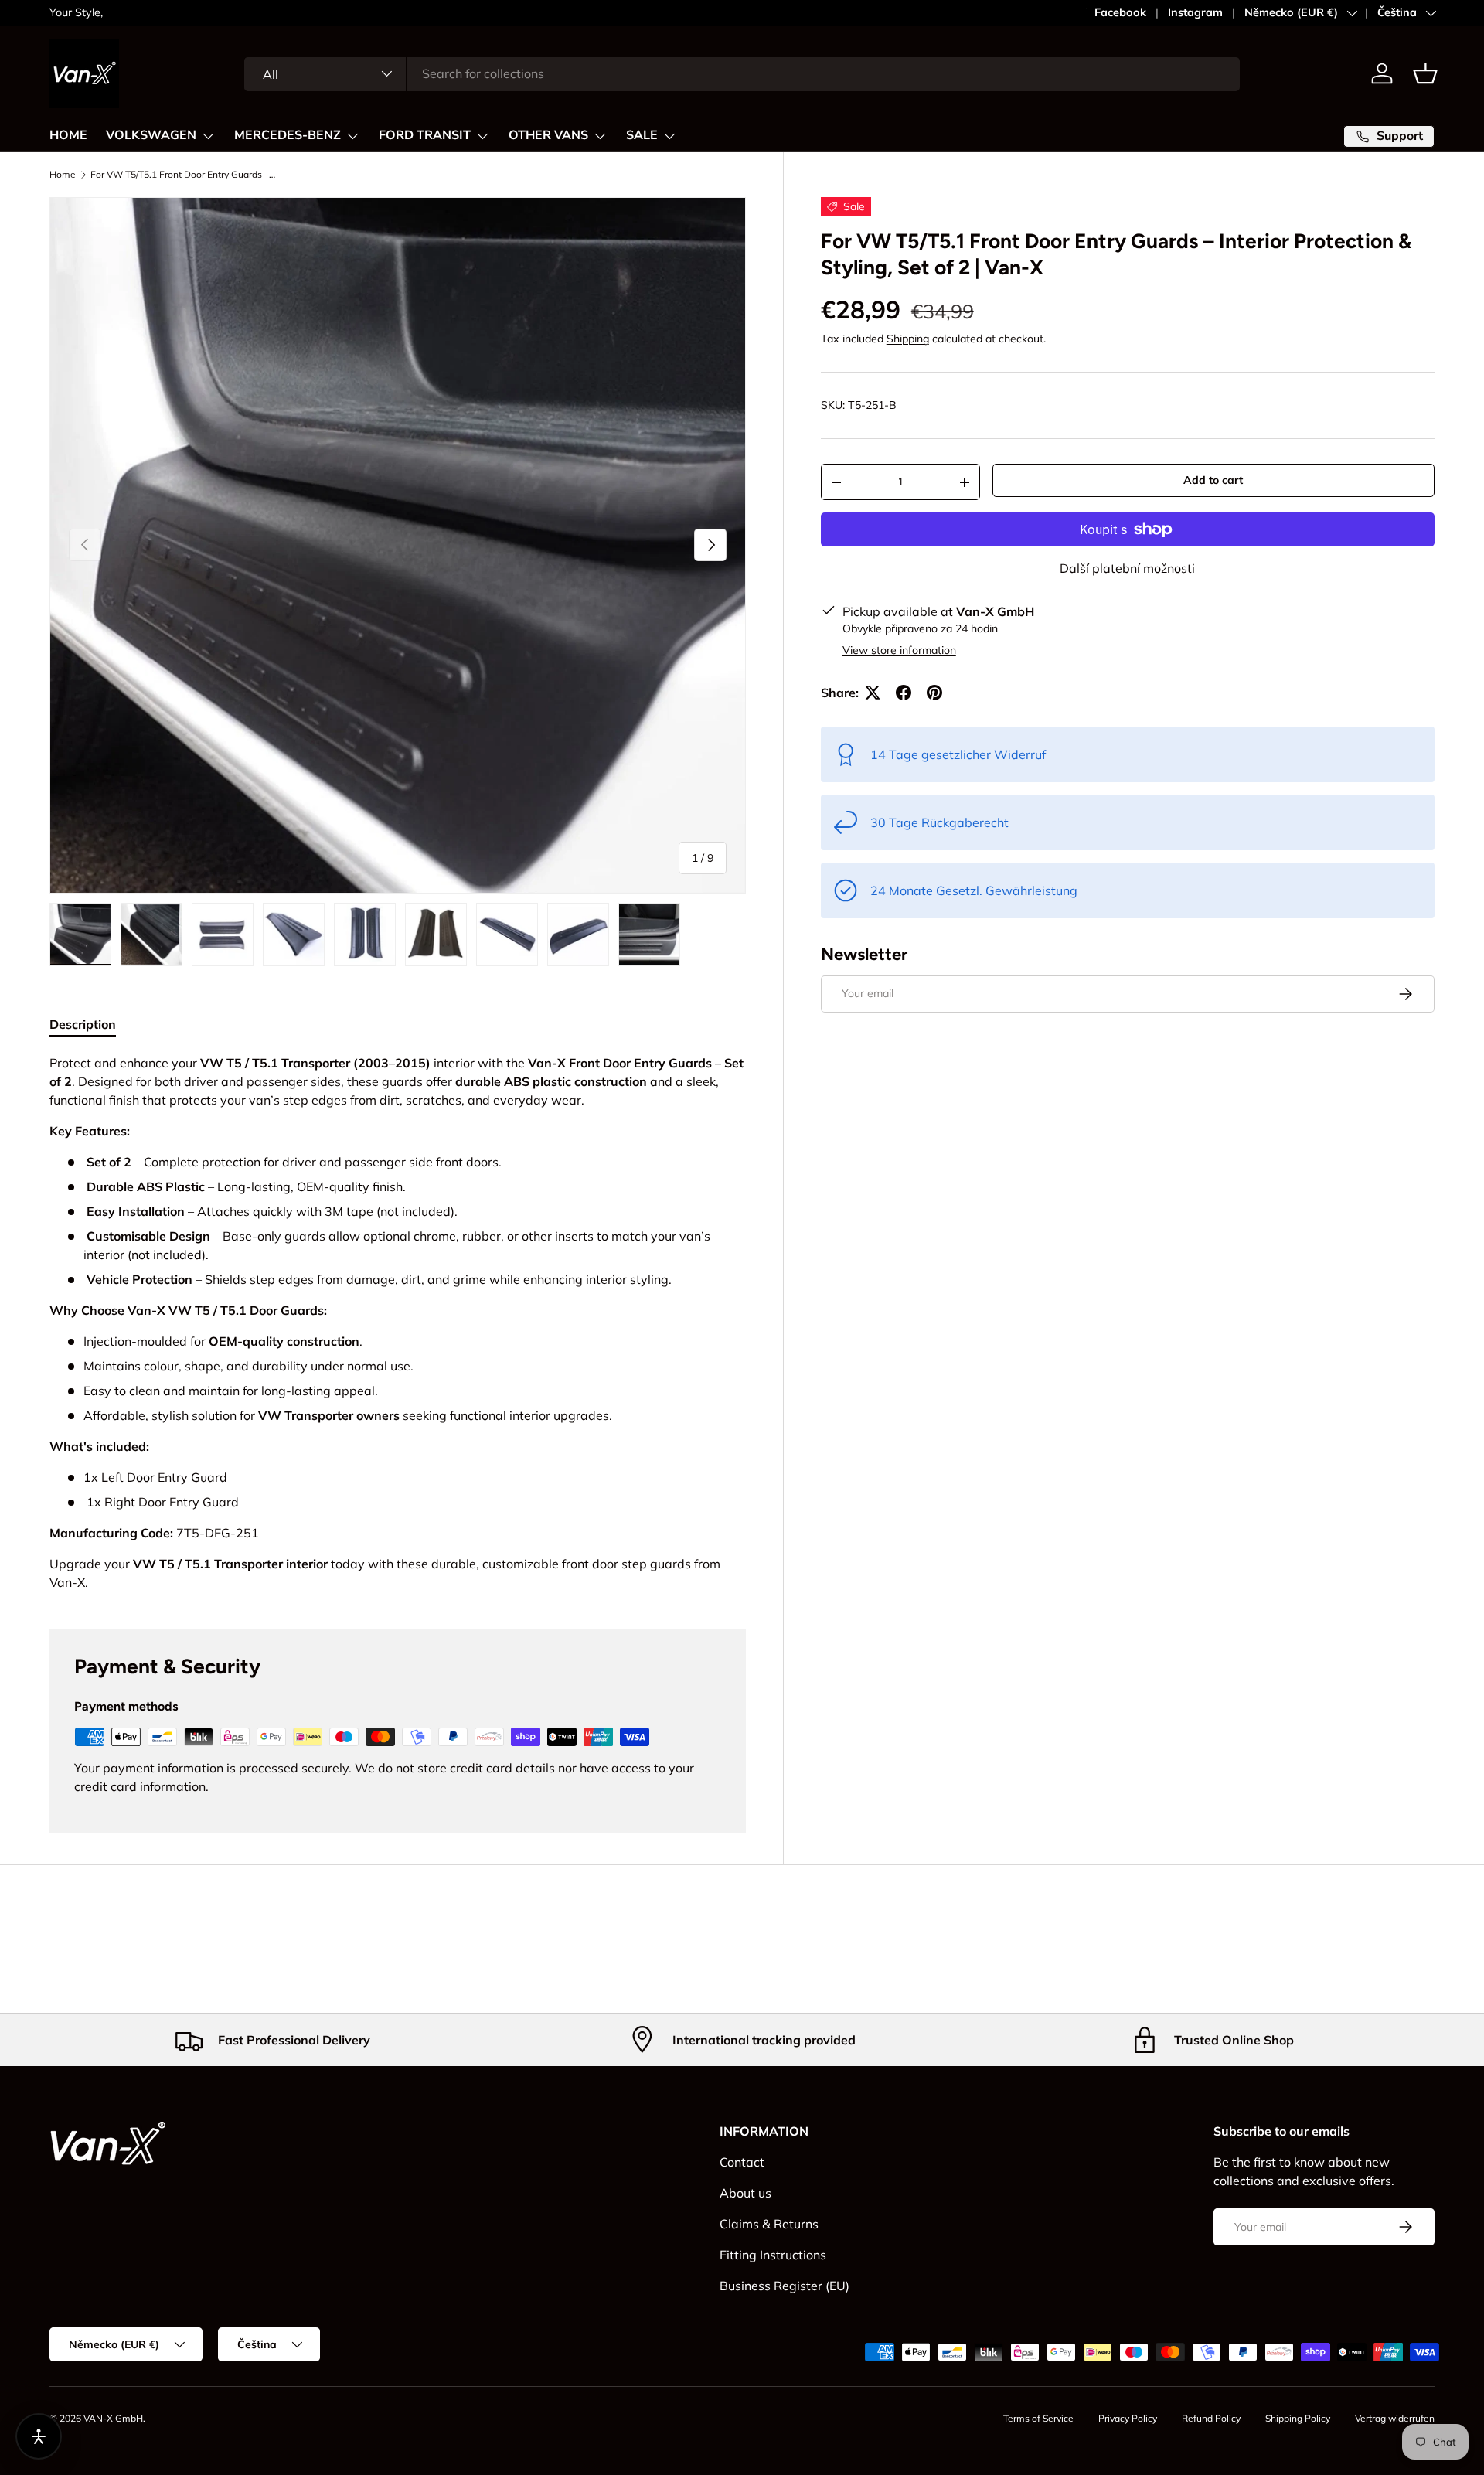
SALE (642, 135)
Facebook (1120, 12)
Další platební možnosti (1127, 568)
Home (63, 175)
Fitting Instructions (773, 2255)
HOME (68, 135)
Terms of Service (1038, 2418)
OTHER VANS (548, 135)
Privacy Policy (1128, 2418)
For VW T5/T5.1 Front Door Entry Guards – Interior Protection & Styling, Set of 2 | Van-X (183, 175)
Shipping (908, 339)
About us (745, 2193)
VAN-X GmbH (113, 2418)
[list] (398, 545)
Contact (742, 2162)
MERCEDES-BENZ (288, 135)
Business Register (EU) (785, 2286)
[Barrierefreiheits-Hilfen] (39, 2436)
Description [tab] (83, 1024)
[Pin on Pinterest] (934, 693)
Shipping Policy (1298, 2418)
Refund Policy (1211, 2418)
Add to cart (1213, 480)
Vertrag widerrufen (1395, 2418)
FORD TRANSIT (425, 135)
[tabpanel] (398, 1323)
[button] (1425, 73)
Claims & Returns (769, 2224)
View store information (899, 650)
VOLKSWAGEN (151, 135)
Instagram (1195, 12)
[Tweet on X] (873, 693)
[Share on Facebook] (904, 693)
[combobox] (742, 73)
